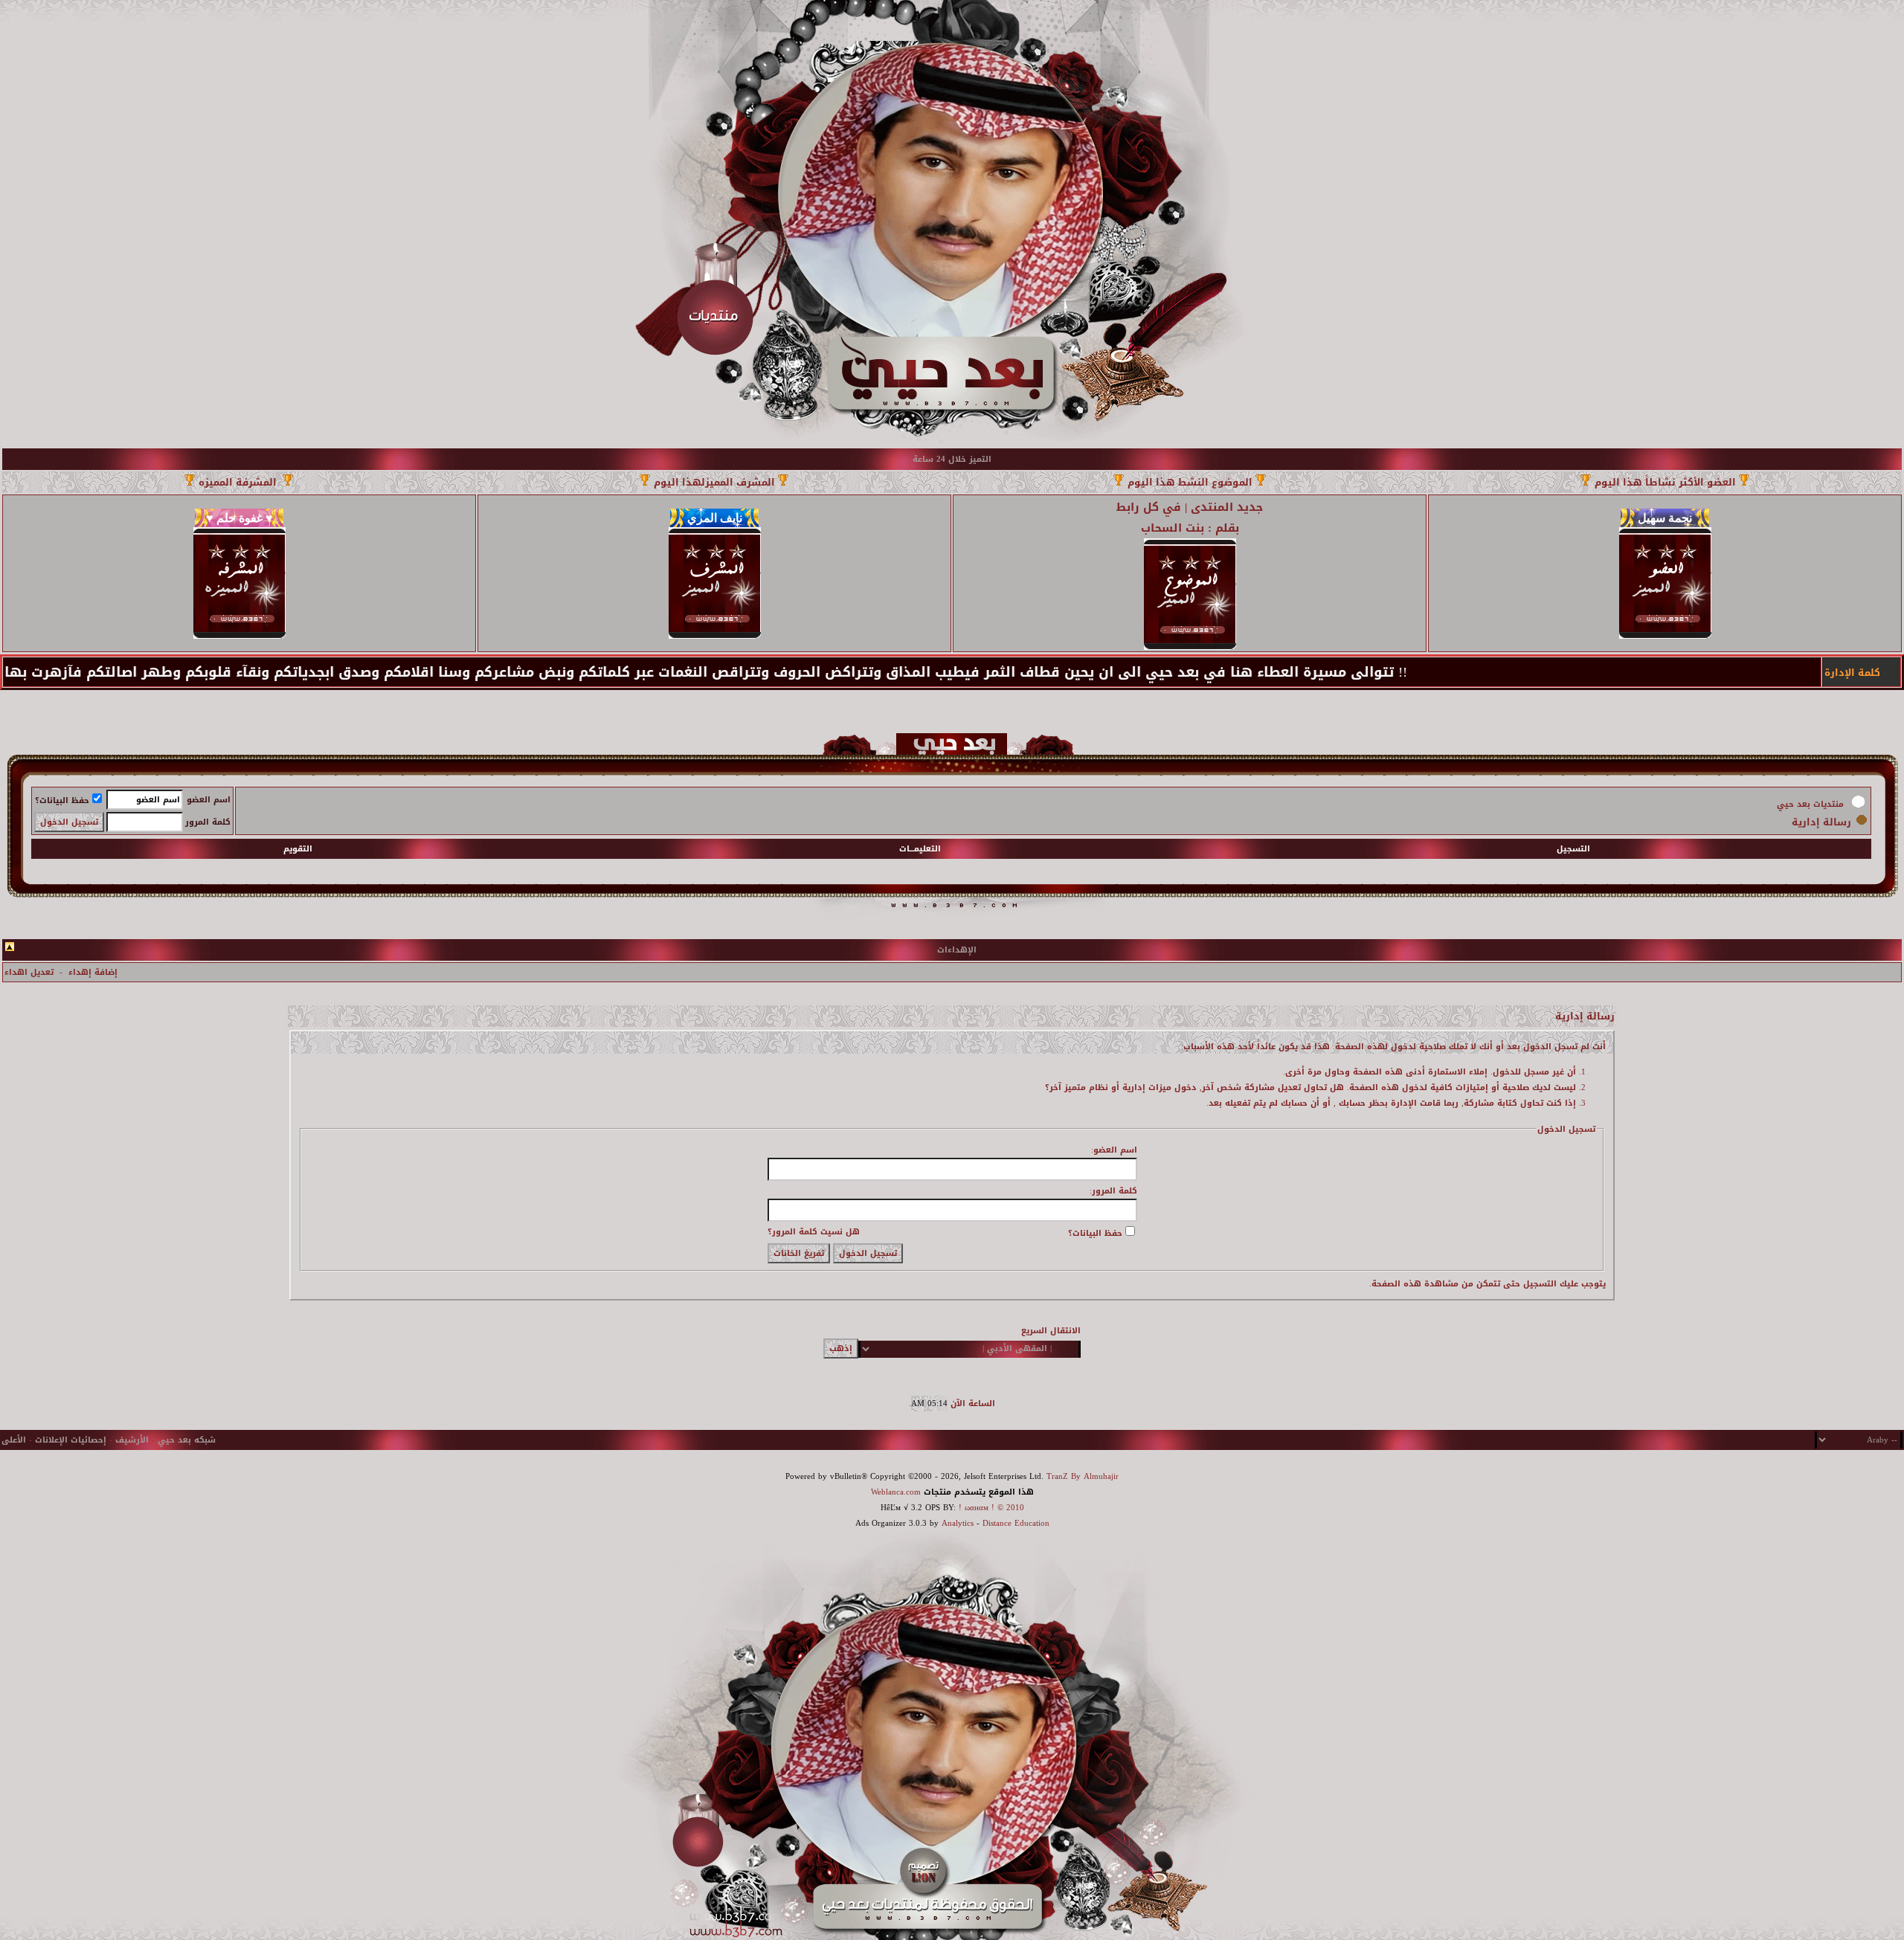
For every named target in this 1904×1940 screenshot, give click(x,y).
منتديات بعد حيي (1810, 804)
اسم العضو (209, 800)
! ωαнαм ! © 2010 (990, 1508)
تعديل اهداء (29, 972)
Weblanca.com (896, 1492)
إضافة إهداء (93, 972)
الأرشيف (132, 1440)
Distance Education (1016, 1523)
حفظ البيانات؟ (62, 800)
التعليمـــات (920, 849)
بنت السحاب (1173, 528)
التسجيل (1573, 849)
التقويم (298, 849)
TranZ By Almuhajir (1083, 1476)
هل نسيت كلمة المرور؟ (814, 1232)
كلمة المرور (208, 822)
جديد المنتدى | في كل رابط (1190, 507)
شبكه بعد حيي (187, 1440)
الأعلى (14, 1440)
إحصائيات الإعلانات (71, 1440)
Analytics (958, 1523)
